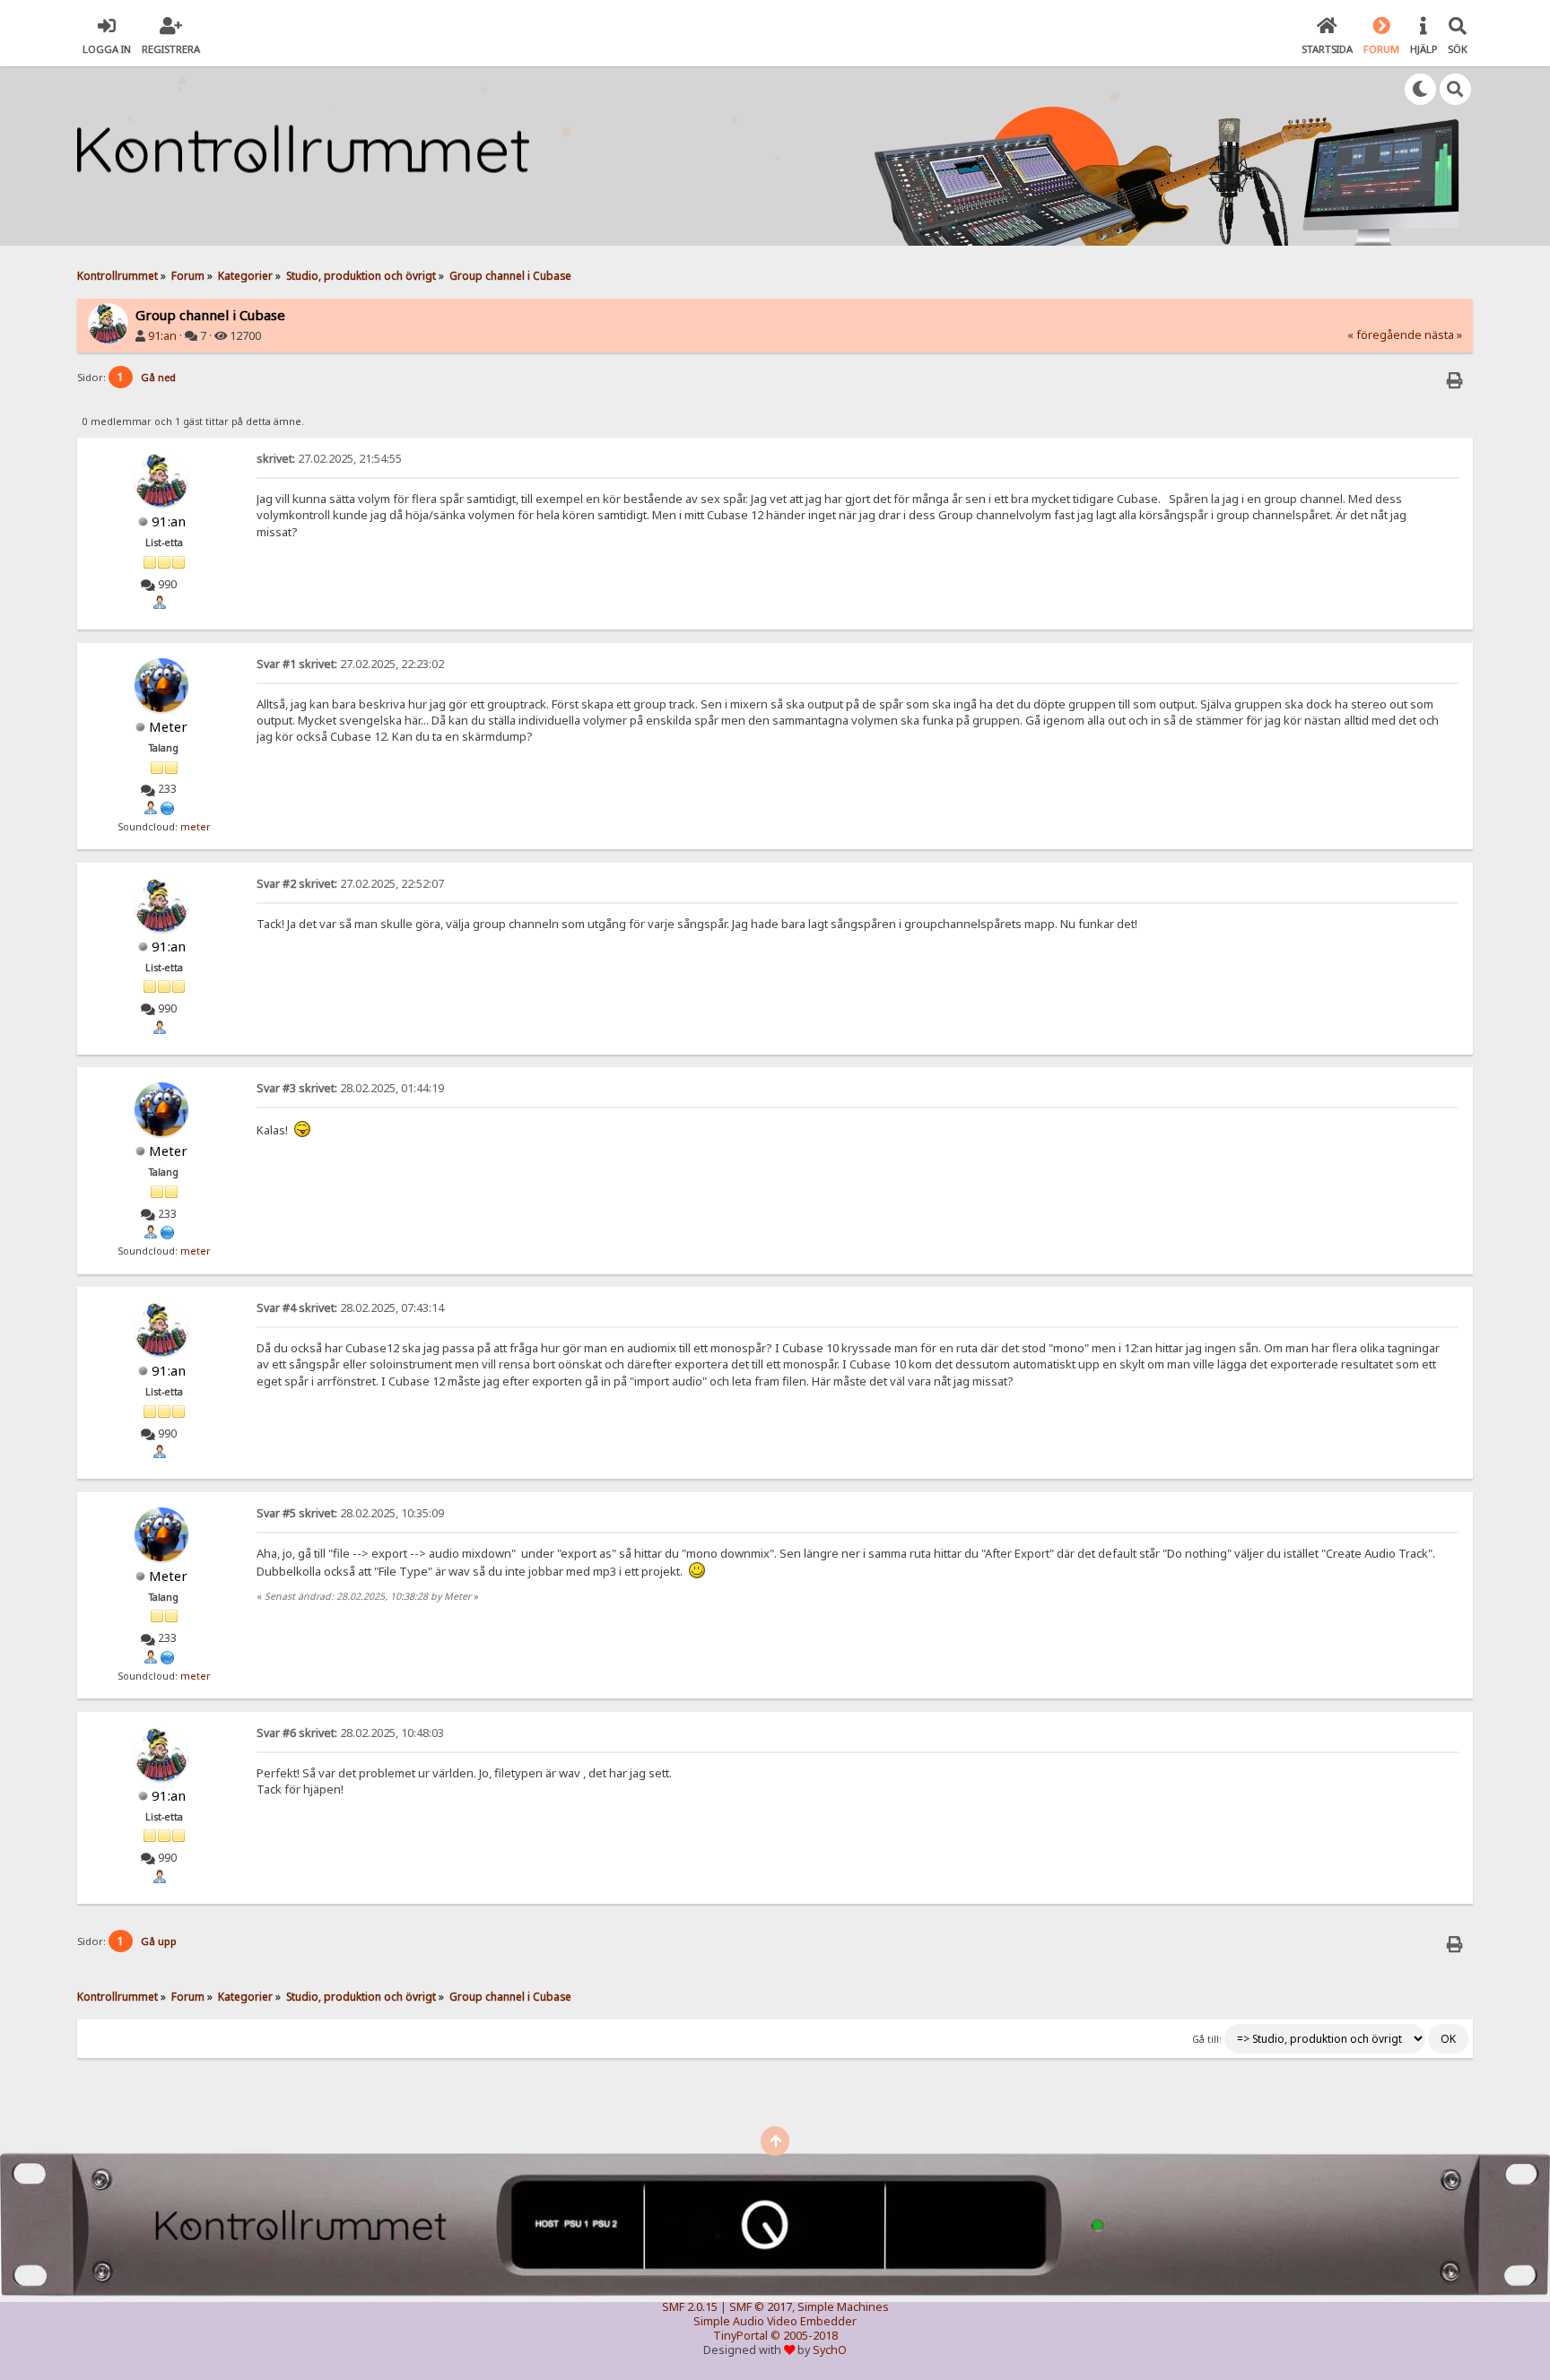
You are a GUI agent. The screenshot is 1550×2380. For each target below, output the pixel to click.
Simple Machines (843, 2307)
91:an (162, 336)
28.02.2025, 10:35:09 (350, 1513)
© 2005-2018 (804, 2336)
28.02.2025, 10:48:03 (350, 1733)
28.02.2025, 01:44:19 (350, 1088)
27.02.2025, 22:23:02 (350, 664)
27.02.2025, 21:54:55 (329, 459)
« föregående (1385, 335)
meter (196, 827)
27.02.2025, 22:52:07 (350, 884)
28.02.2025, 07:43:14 (350, 1308)
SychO (830, 2350)
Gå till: (1207, 2039)
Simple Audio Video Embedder (775, 2321)
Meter (168, 726)
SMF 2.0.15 (690, 2307)
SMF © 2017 (761, 2307)
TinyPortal (740, 2336)
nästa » (1443, 335)
